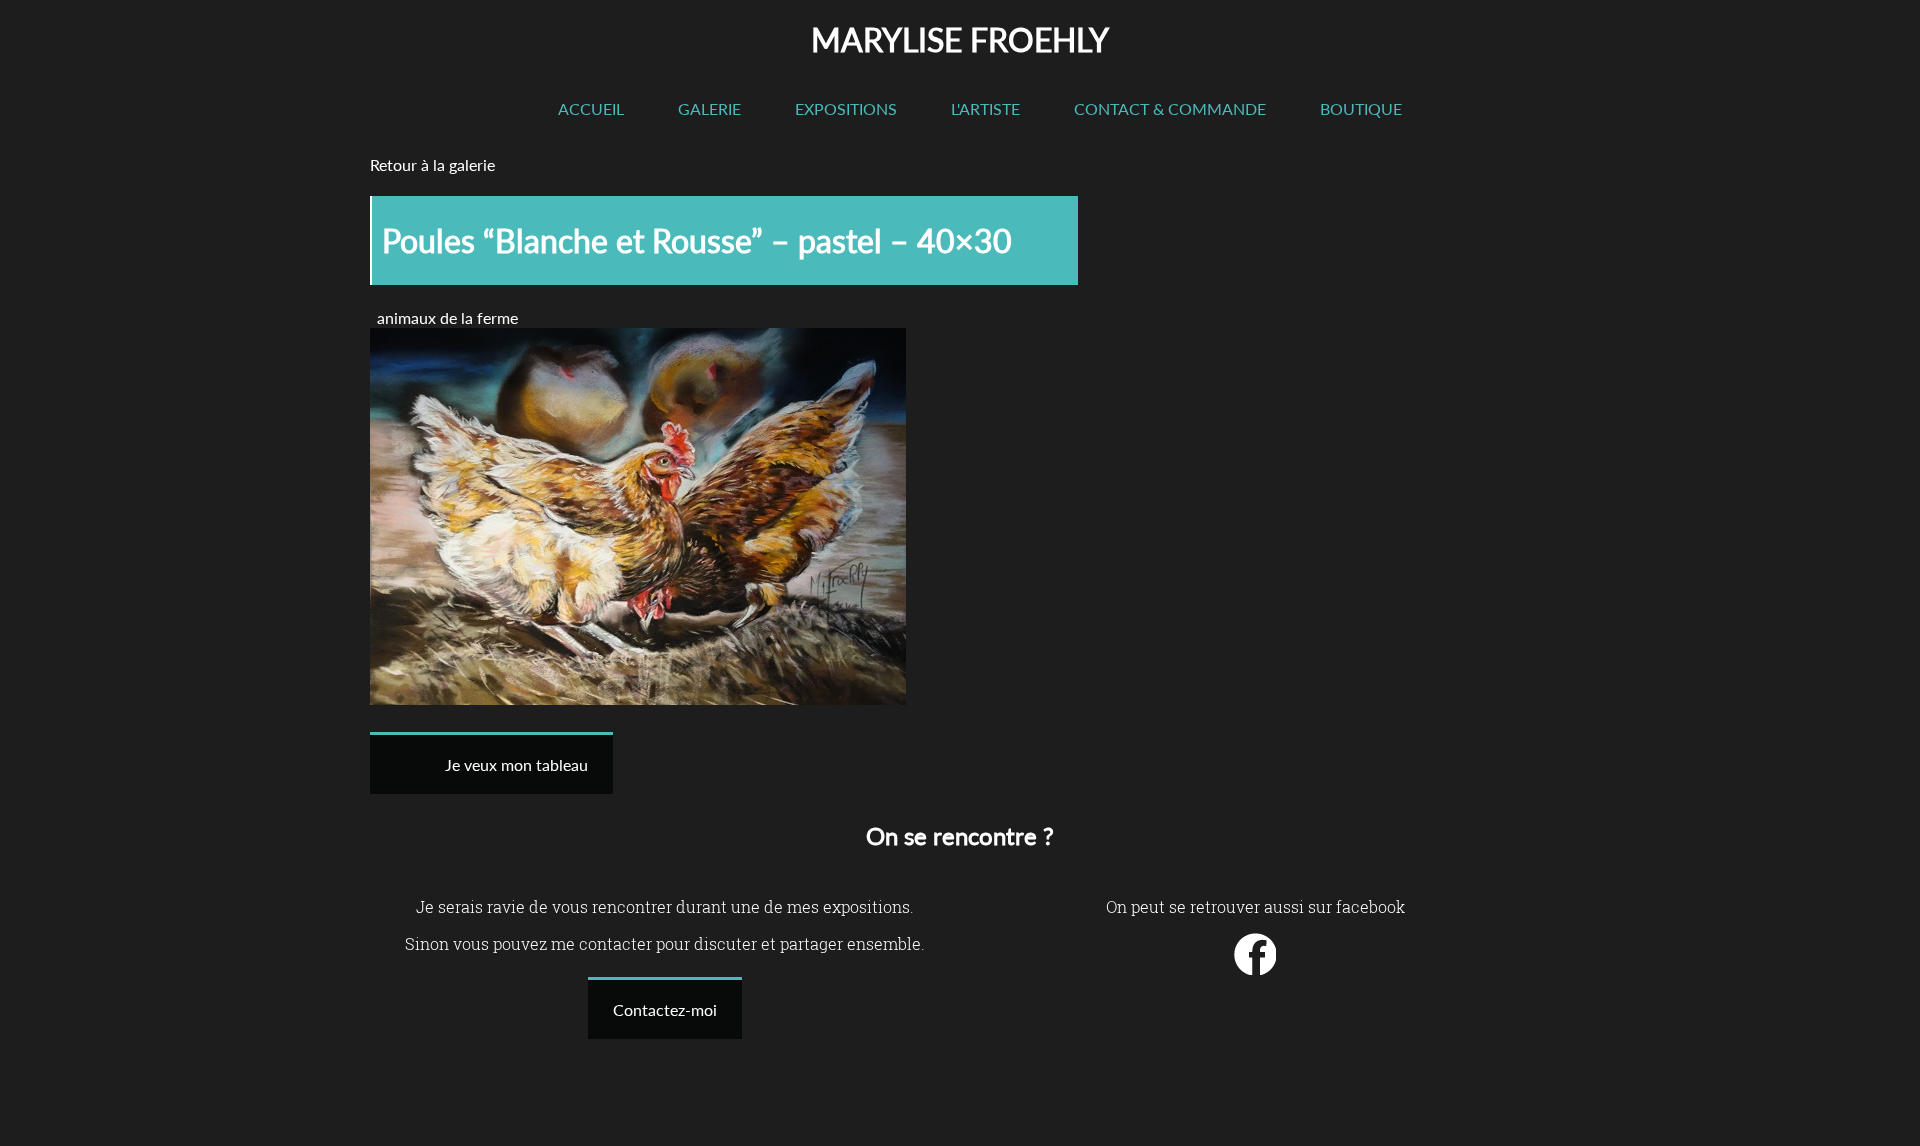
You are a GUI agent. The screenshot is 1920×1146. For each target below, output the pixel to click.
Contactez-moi (665, 1009)
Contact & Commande (1170, 108)
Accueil (591, 108)
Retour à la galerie (432, 164)
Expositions (846, 108)
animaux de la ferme (447, 317)
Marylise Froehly (960, 39)
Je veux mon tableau (516, 764)
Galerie (709, 108)
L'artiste (985, 108)
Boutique (1361, 108)
